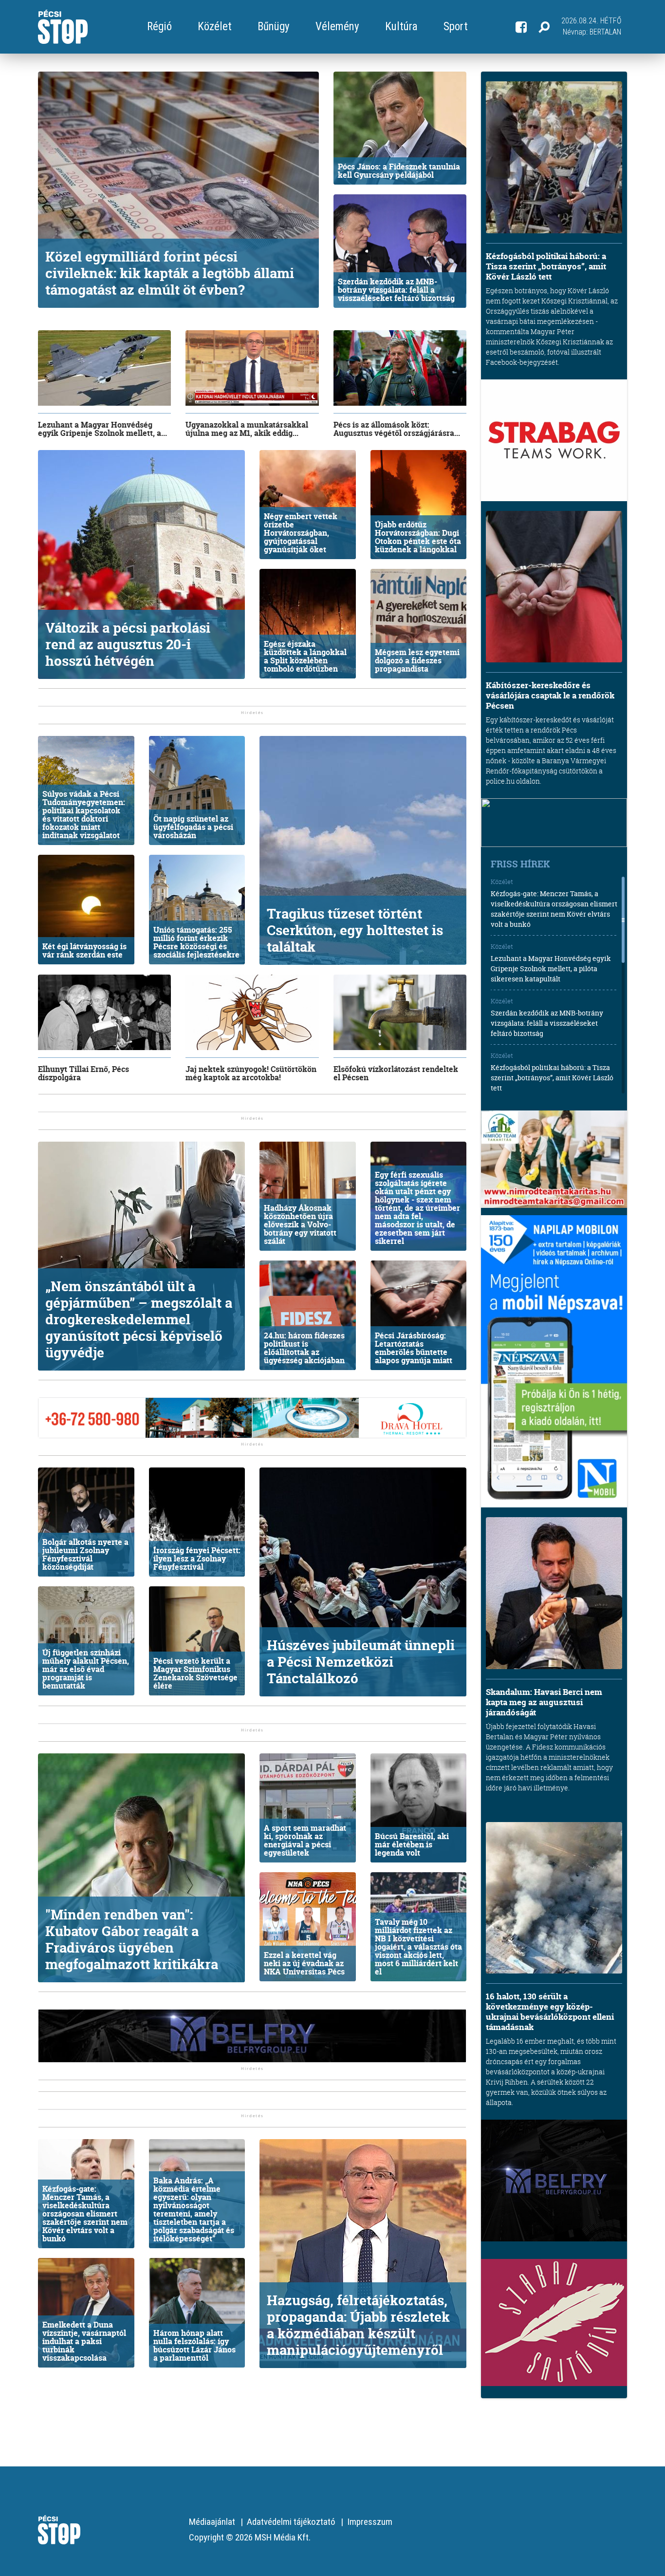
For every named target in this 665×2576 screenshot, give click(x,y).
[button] (544, 27)
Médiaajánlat (212, 2522)
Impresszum (370, 2522)
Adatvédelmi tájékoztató (291, 2522)
